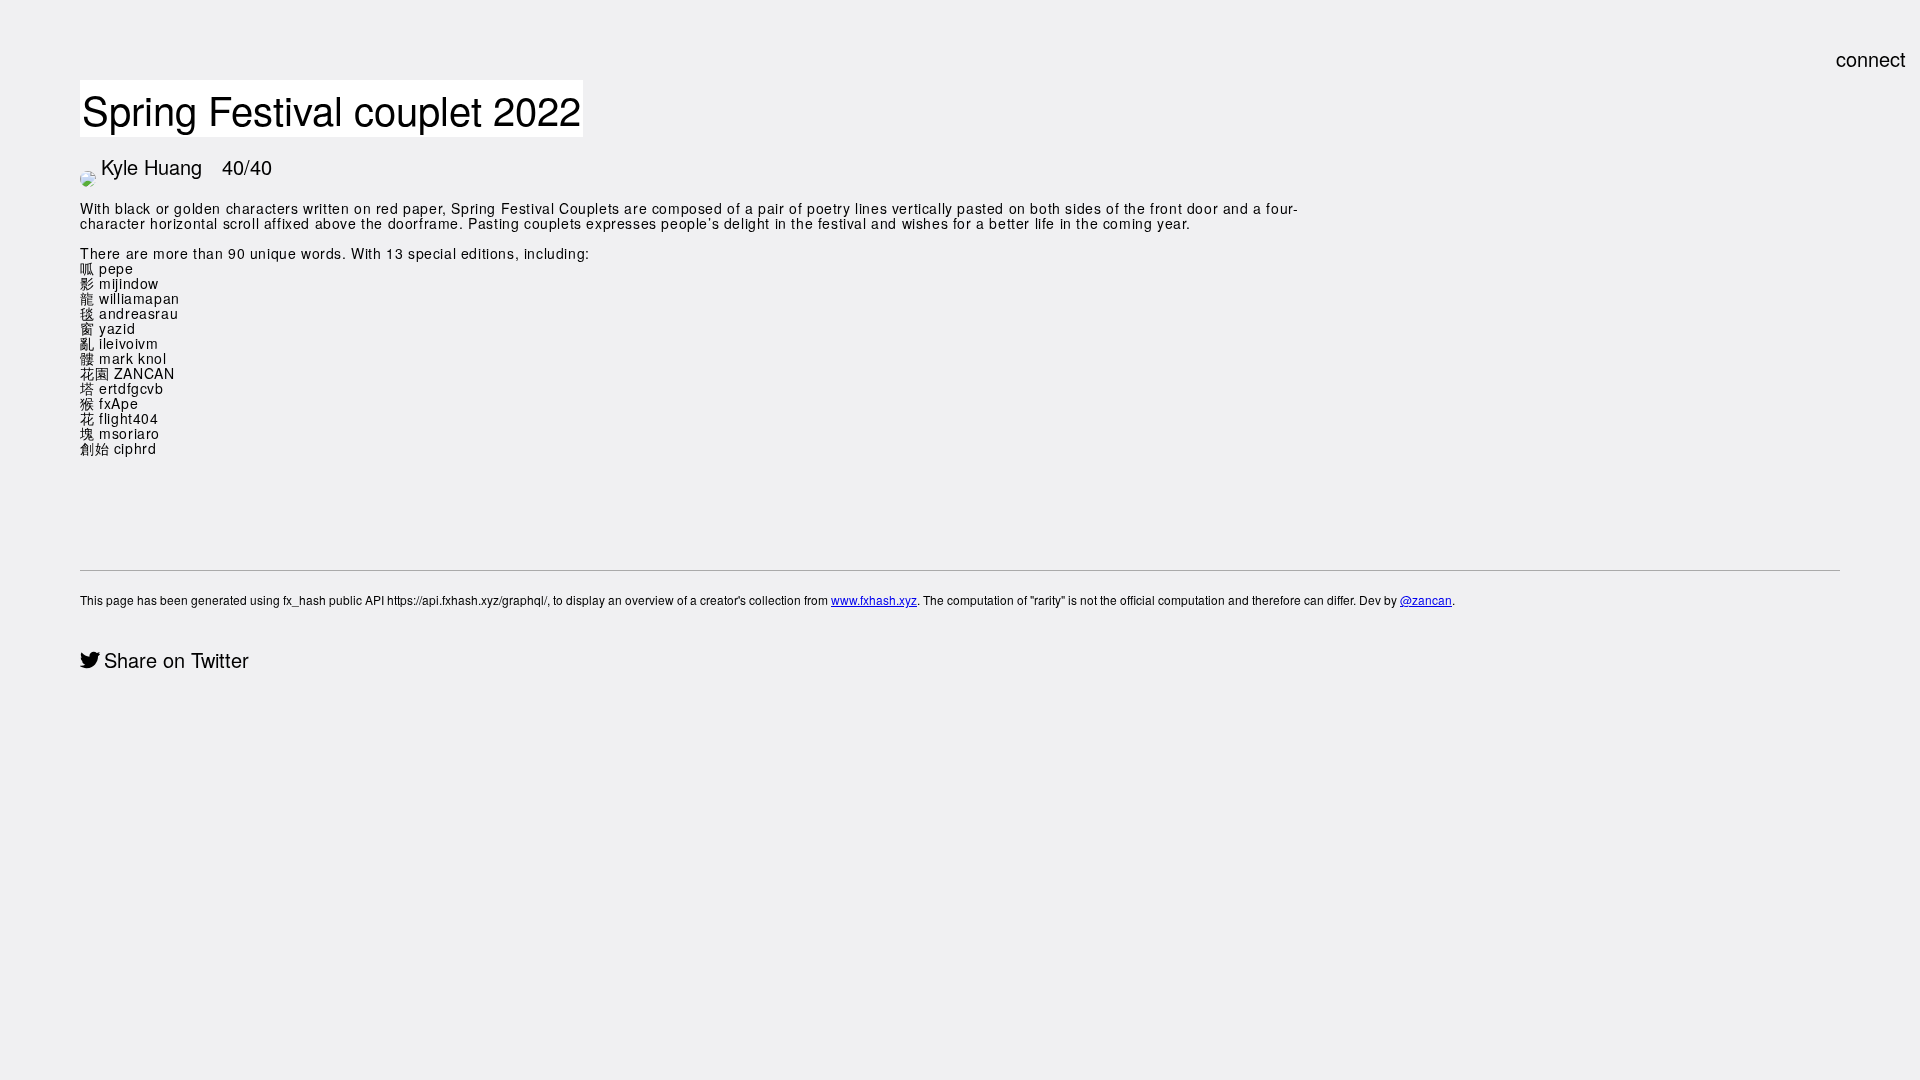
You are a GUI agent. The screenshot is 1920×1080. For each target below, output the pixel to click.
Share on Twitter (176, 660)
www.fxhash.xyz (874, 599)
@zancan (1426, 599)
